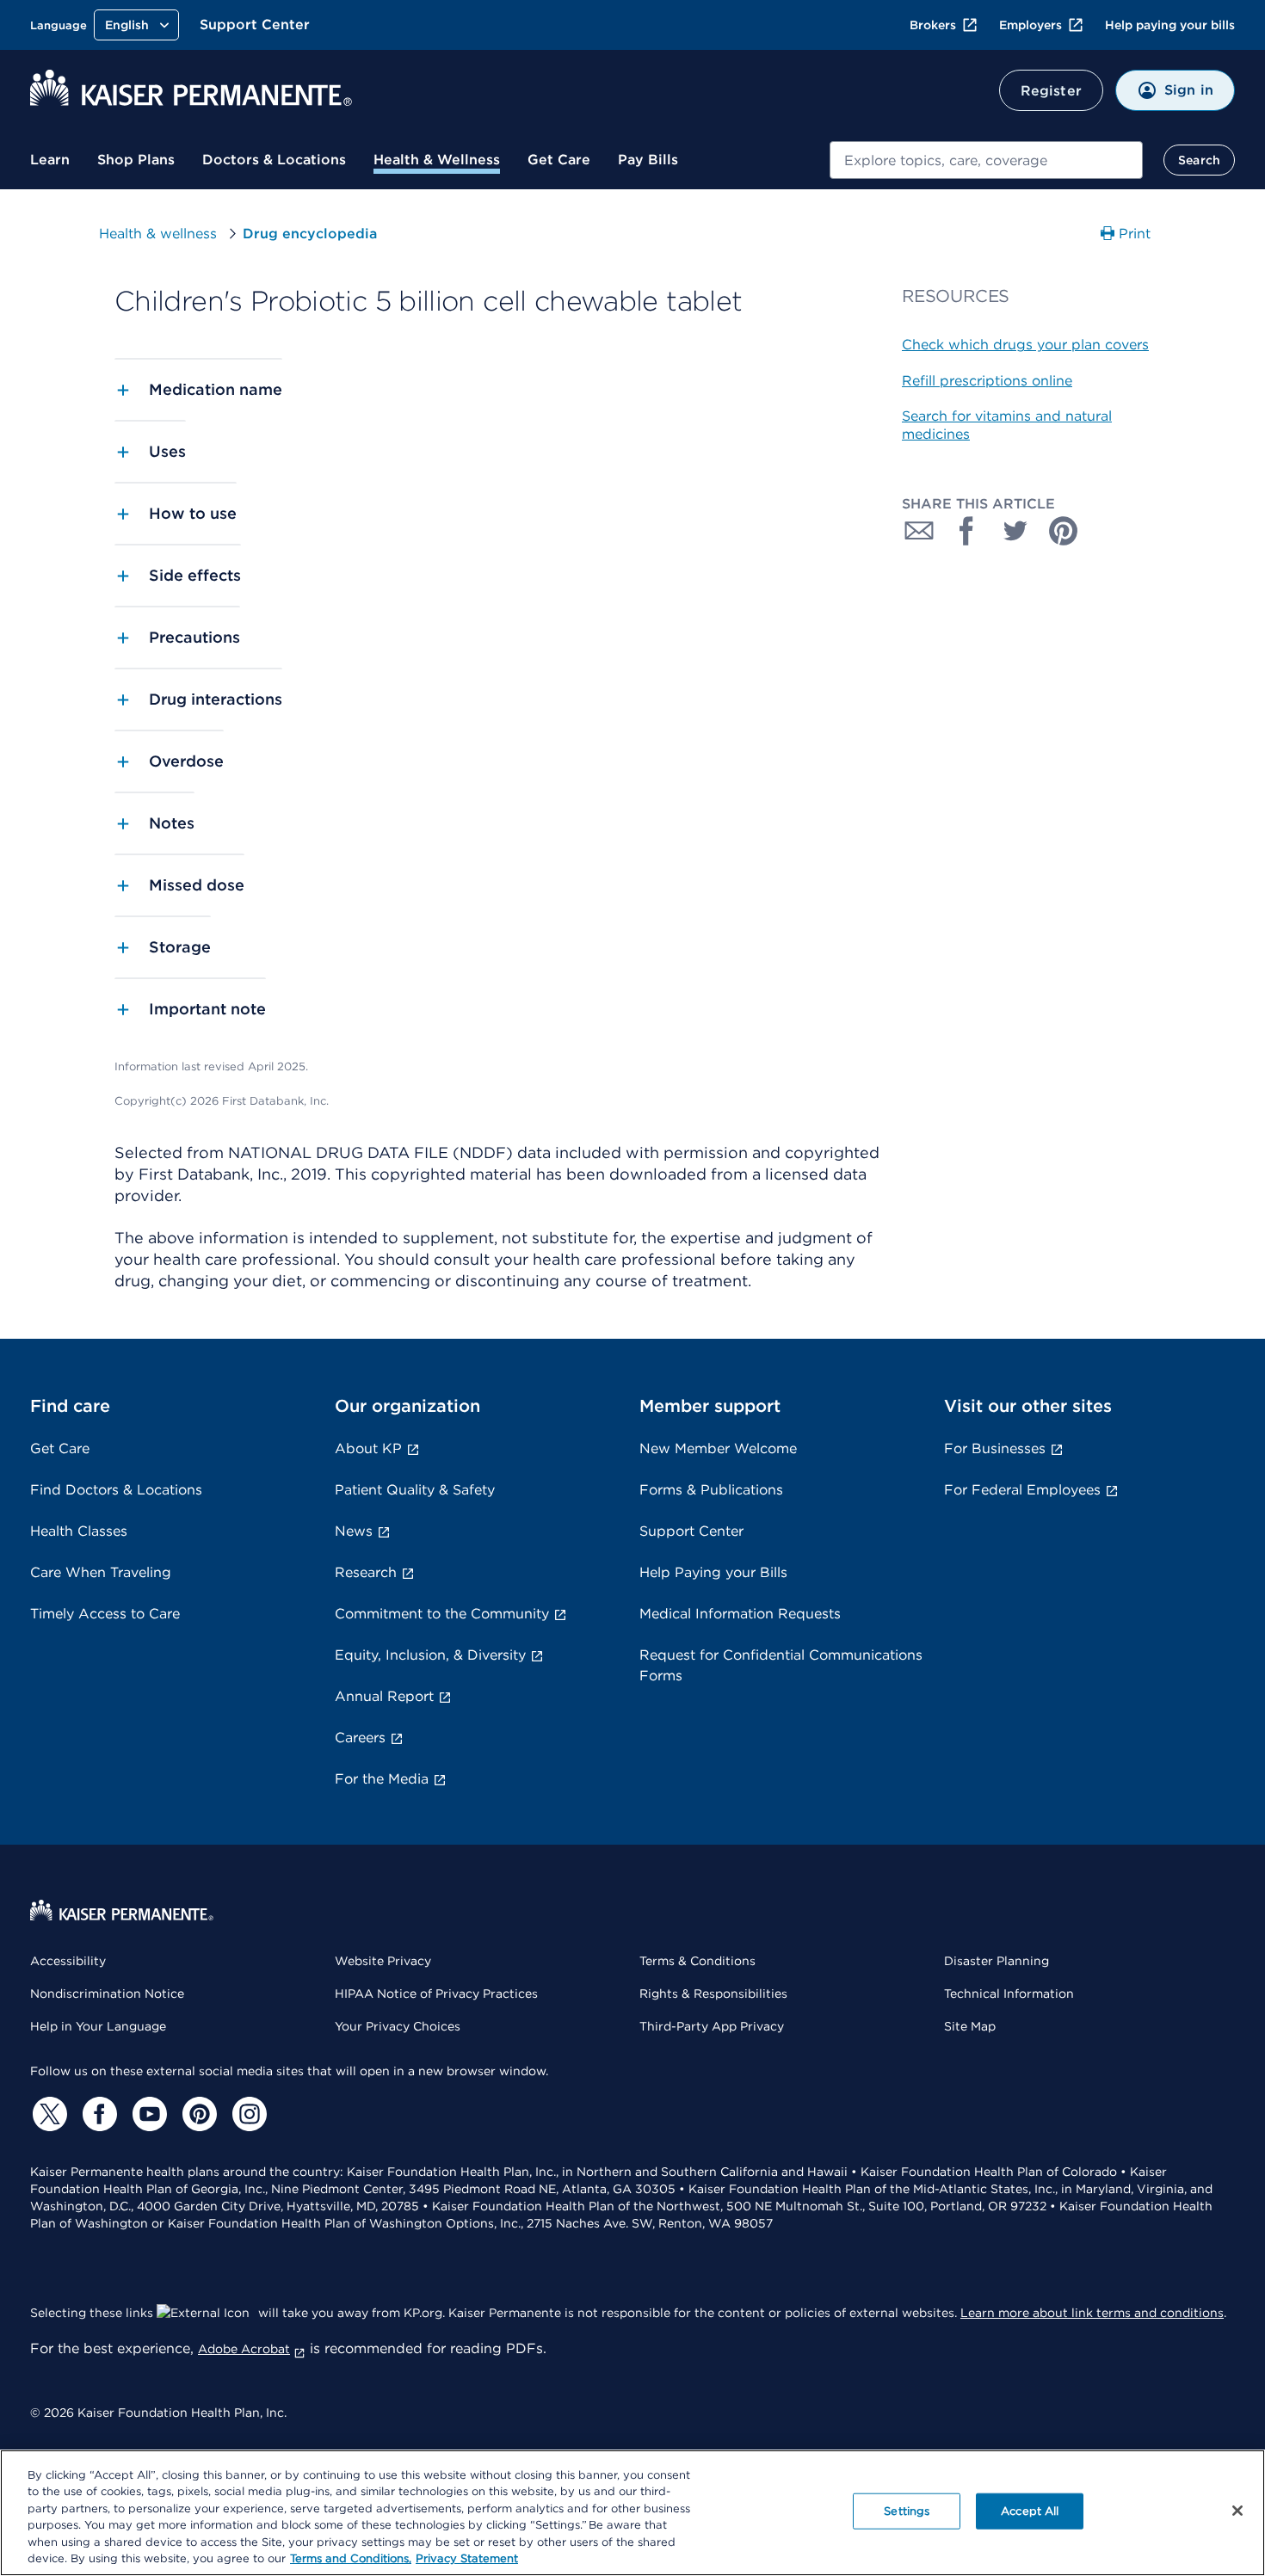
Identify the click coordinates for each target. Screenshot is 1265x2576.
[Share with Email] (919, 531)
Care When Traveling (101, 1572)
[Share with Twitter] (1015, 531)
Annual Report (384, 1696)
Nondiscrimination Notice (107, 1994)
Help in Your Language (98, 2026)
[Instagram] (247, 2114)
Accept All (1030, 2511)
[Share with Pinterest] (1064, 531)
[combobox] (986, 160)
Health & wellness (158, 234)
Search (1199, 160)
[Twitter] (47, 2114)
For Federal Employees (1022, 1490)
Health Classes (79, 1531)
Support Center (255, 25)
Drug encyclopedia (310, 234)
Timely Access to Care (105, 1614)
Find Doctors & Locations (116, 1490)
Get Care (559, 160)
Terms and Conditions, (351, 2558)
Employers (1031, 25)
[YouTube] (147, 2114)
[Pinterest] (197, 2114)
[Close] (1237, 2511)
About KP (368, 1448)
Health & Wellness (437, 160)
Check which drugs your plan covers (1025, 345)
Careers (360, 1738)
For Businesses (995, 1448)
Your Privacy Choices (398, 2026)
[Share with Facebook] (967, 531)
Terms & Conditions (697, 1961)
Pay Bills (648, 160)
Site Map (970, 2026)
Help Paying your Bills (713, 1572)
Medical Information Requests (740, 1614)
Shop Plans (136, 160)
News (354, 1531)
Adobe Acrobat (244, 2349)
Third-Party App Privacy (712, 2026)
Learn (50, 160)
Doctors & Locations (274, 160)
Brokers (933, 25)
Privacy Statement (467, 2558)
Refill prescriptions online (987, 381)
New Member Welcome (718, 1448)
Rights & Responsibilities (713, 1994)
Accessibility (68, 1961)
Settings (907, 2511)
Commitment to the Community (442, 1614)
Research (366, 1572)
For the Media (382, 1779)
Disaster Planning (997, 1961)
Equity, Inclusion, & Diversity (430, 1655)
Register (1051, 91)
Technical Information (1009, 1994)
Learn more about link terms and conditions (1092, 2313)
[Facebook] (97, 2114)
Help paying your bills (1170, 25)
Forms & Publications (711, 1490)
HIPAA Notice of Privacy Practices (436, 1994)
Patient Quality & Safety (415, 1490)
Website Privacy (383, 1961)
